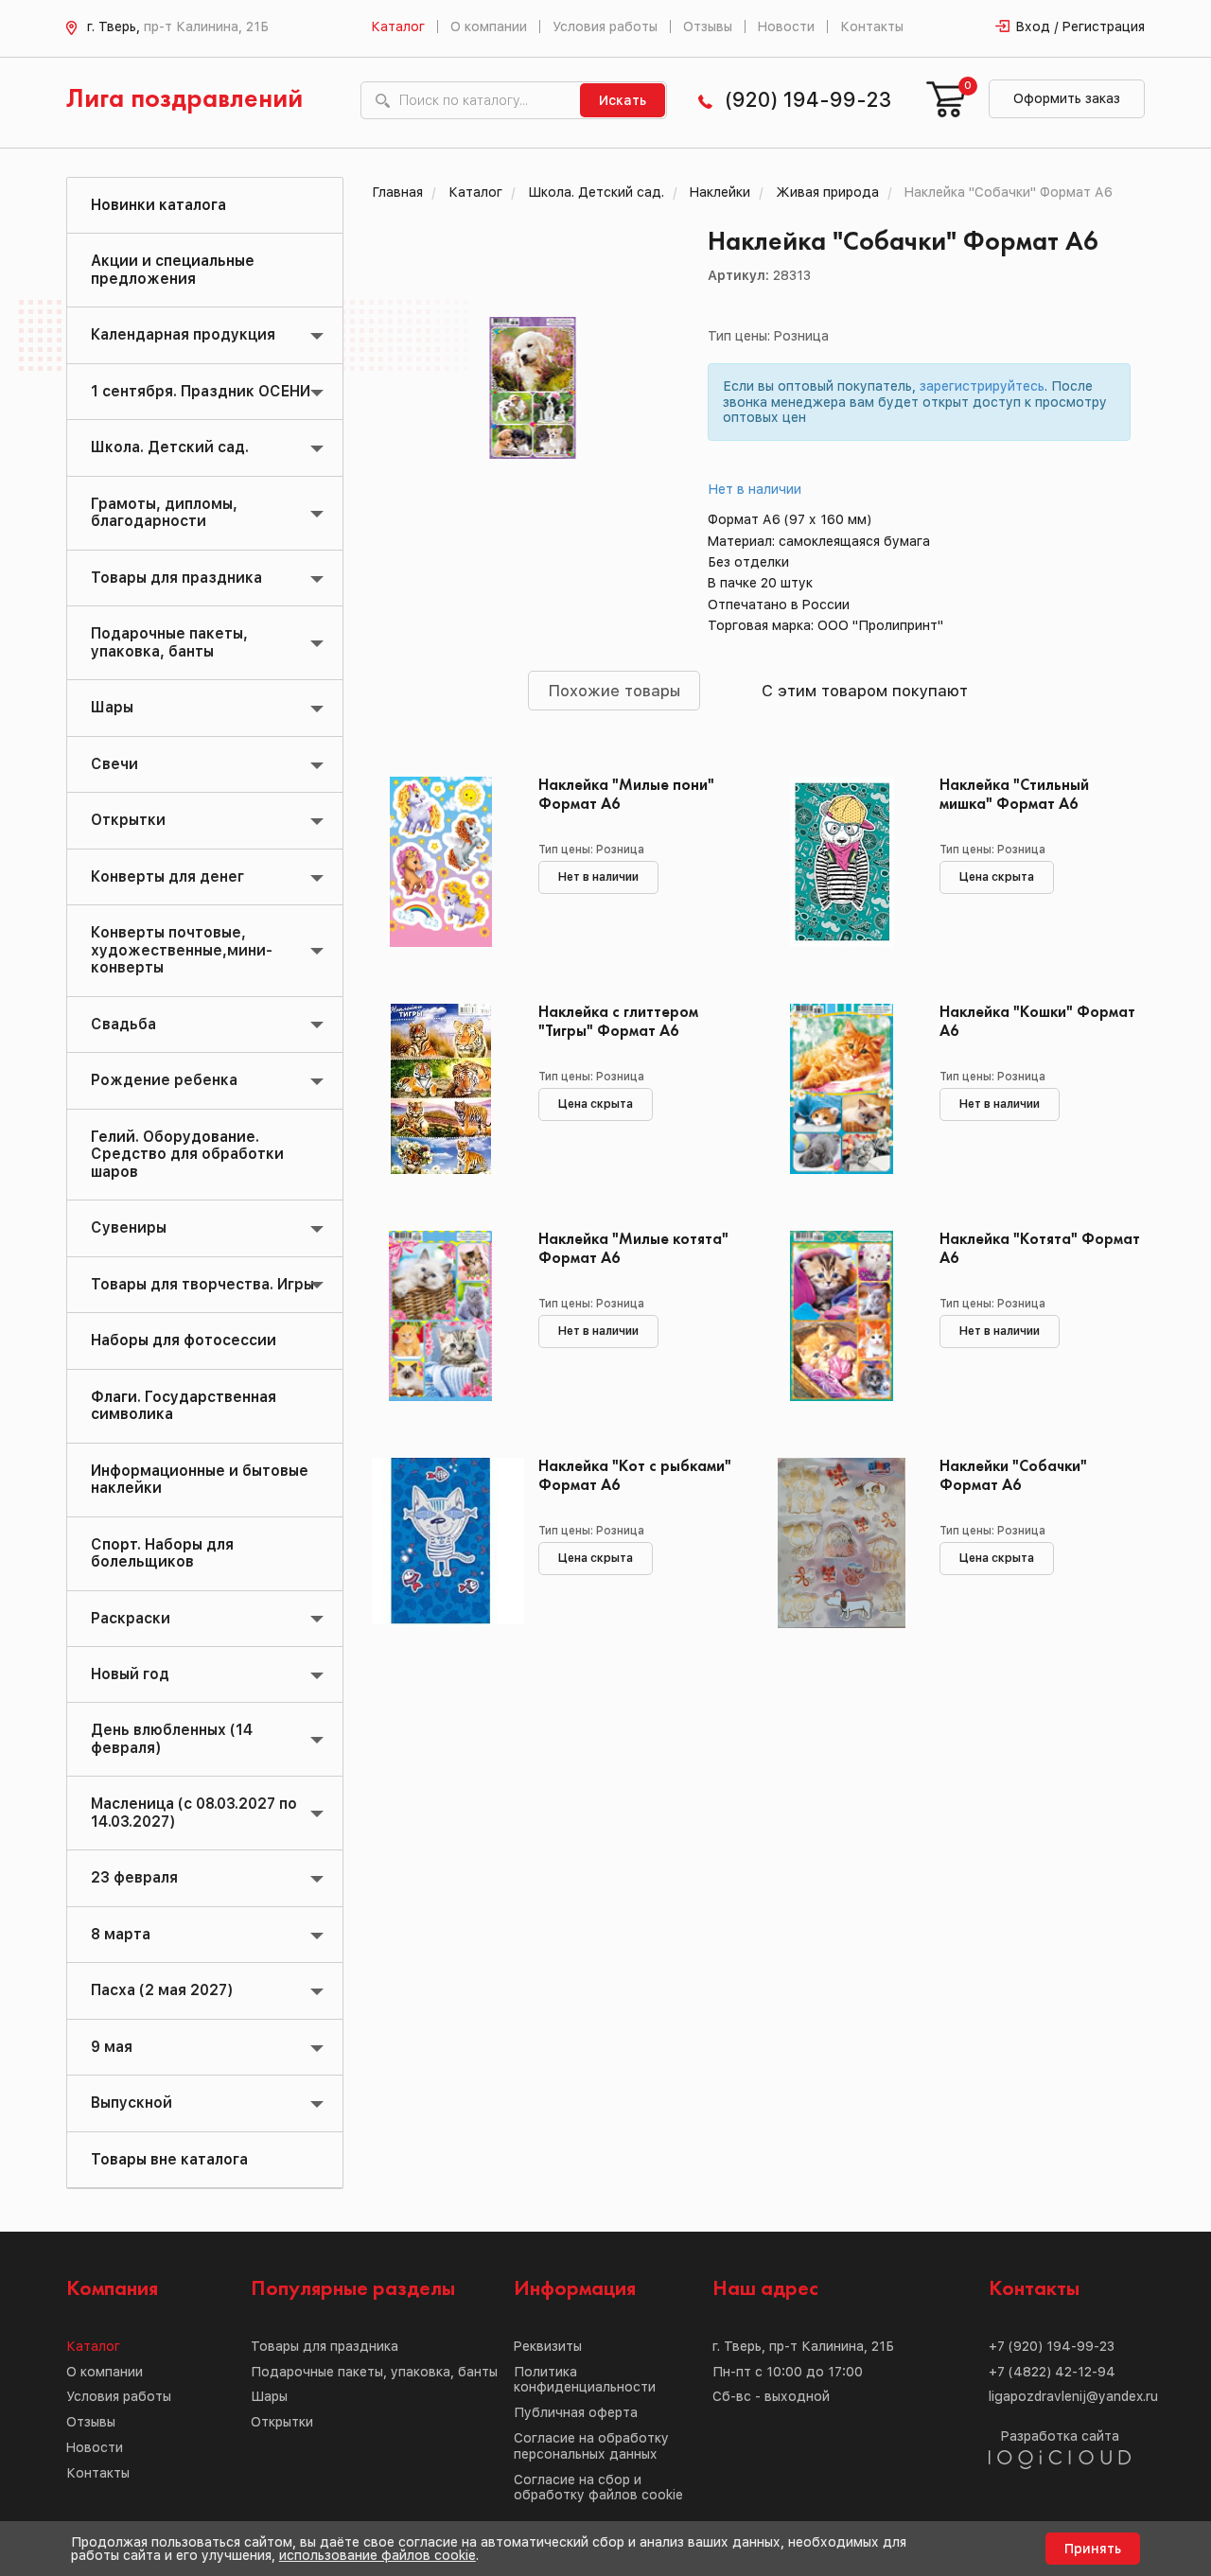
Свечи (114, 764)
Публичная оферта (576, 2412)
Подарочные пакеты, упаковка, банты (169, 642)
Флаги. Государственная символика (184, 1405)
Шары (112, 707)
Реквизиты (548, 2346)
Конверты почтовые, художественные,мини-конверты (182, 950)
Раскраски (131, 1618)
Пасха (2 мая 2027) (162, 1990)
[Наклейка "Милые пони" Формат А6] (441, 862)
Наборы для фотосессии (184, 1340)
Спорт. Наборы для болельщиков (162, 1553)
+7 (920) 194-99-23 (1052, 2346)
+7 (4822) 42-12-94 (1052, 2372)
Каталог (398, 26)
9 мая (112, 2047)
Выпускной (132, 2103)
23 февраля (134, 1877)
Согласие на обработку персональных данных (591, 2446)
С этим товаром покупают (865, 691)
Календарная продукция (183, 334)
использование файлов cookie (377, 2555)
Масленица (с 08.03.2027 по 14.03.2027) (194, 1812)
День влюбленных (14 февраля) (172, 1738)
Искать (623, 100)
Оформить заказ (1067, 98)
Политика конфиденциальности (585, 2380)
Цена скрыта (997, 877)
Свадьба (123, 1024)
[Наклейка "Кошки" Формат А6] (842, 1089)
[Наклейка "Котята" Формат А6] (842, 1316)
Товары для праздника (176, 578)
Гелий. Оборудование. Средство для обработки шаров (187, 1154)
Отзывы (708, 26)
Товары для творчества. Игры (202, 1284)
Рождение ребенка (164, 1080)
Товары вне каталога (169, 2159)
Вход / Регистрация (1080, 26)
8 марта (121, 1934)
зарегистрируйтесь (982, 386)
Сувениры (129, 1227)
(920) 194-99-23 (808, 100)
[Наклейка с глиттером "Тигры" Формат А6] (441, 1089)
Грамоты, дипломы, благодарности (164, 512)
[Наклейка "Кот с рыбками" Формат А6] (441, 1543)
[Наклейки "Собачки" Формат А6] (842, 1543)
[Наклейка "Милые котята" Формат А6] (441, 1316)
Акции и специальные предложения (173, 269)
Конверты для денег (167, 876)
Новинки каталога (158, 205)
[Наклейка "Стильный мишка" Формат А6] (842, 862)
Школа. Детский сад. (170, 447)
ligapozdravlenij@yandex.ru (1073, 2396)
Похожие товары (614, 691)
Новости (786, 26)
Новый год (130, 1674)
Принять (1093, 2549)
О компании (489, 26)
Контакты (872, 26)
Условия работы (605, 26)
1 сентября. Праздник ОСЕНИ (201, 391)
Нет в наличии (755, 489)
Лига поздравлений (184, 100)
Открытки (128, 820)
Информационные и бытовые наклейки (200, 1479)
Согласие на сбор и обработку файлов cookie (598, 2488)
